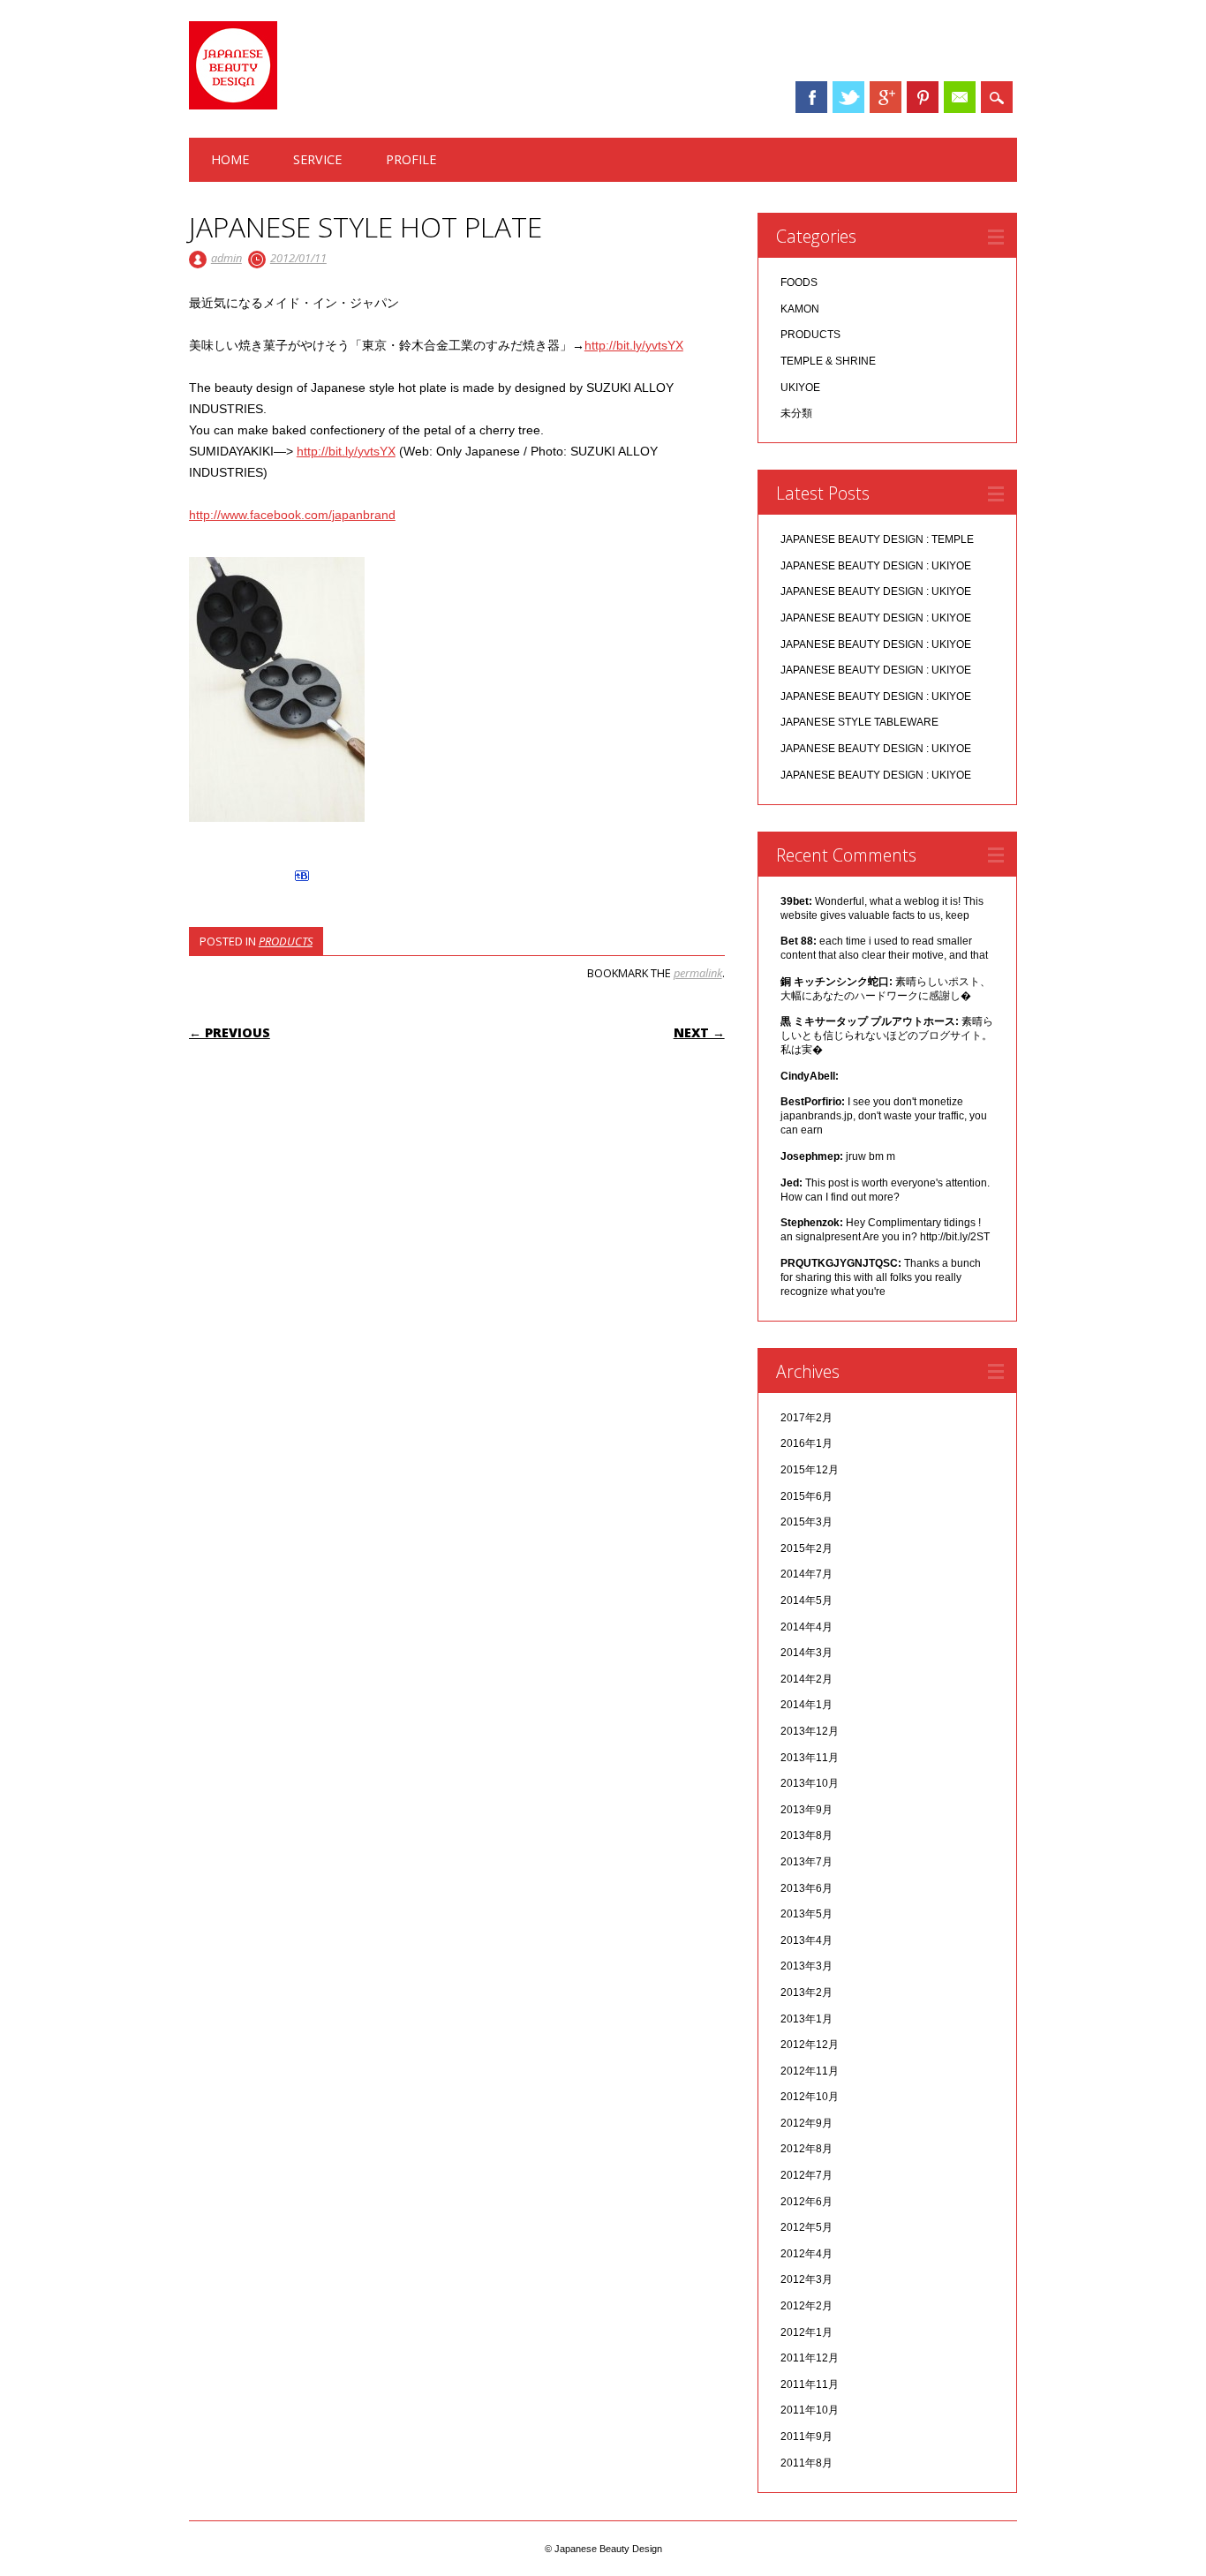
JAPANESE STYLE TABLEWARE (859, 722)
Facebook (811, 97)
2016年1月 (807, 1443)
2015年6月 (807, 1496)
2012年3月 (807, 2279)
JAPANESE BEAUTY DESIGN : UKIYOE (876, 566)
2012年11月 (810, 2071)
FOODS (799, 282)
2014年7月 (807, 1574)
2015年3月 (807, 1522)
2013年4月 (807, 1940)
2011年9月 (807, 2437)
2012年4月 (807, 2254)
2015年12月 (810, 1470)
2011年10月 (810, 2410)
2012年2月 (807, 2306)
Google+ (886, 97)
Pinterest (923, 97)
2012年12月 (810, 2045)
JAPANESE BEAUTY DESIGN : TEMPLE (877, 539)
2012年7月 (807, 2175)
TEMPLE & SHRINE (828, 361)
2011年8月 (807, 2463)
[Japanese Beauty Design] (233, 105)
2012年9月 (807, 2123)
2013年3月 (807, 1966)
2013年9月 (807, 1810)
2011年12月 (810, 2358)
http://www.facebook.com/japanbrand (292, 515)
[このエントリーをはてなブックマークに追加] (302, 881)
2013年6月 (807, 1888)
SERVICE (317, 159)
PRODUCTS (286, 941)
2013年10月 (810, 1783)
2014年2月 (807, 1679)
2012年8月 (807, 2149)
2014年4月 (807, 1627)
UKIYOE (800, 388)
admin (226, 258)
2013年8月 (807, 1835)
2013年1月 (807, 2019)
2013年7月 (807, 1862)
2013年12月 (810, 1731)
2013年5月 (807, 1914)
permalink (698, 973)
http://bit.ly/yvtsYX (634, 345)
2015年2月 (807, 1548)
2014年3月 (807, 1653)
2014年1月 (807, 1705)
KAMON (800, 309)
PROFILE (411, 159)
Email (960, 97)
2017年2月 (807, 1418)
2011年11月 (810, 2384)
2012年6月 (807, 2202)
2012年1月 (807, 2332)
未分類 (796, 413)
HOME (230, 159)
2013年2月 (807, 1992)
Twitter (848, 97)
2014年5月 (807, 1601)
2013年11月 (810, 1758)
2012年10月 (810, 2097)
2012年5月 (807, 2227)
